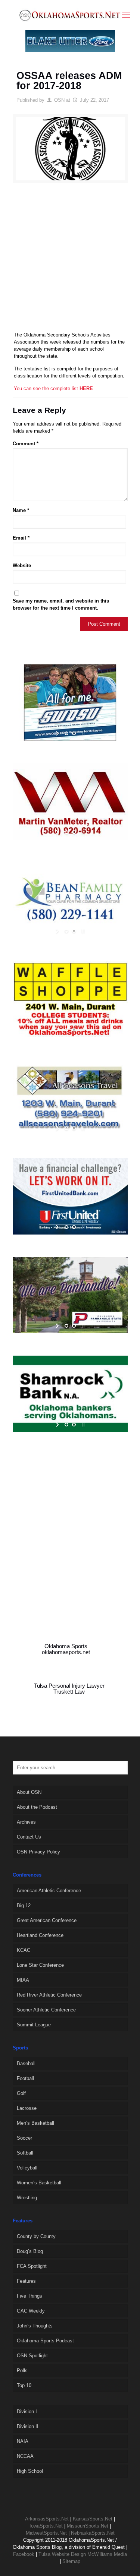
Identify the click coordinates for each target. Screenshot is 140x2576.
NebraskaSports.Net (93, 2533)
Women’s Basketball (39, 2183)
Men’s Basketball (35, 2123)
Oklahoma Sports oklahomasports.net (66, 1649)
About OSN (29, 1792)
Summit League (34, 2025)
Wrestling (27, 2198)
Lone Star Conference (40, 1965)
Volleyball (27, 2168)
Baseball (26, 2063)
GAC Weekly (31, 2311)
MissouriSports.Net (88, 2526)
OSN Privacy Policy (38, 1852)
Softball (25, 2153)
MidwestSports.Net (46, 2533)
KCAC (24, 1950)
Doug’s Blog (30, 2251)
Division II (28, 2426)
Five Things (29, 2296)
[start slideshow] (58, 733)
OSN (59, 100)
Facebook (24, 2554)
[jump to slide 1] (66, 733)
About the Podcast (37, 1807)
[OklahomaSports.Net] (70, 15)
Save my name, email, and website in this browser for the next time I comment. (61, 604)
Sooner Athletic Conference (46, 2010)
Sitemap (71, 2561)
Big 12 (24, 1905)
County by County (36, 2236)
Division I (27, 2411)
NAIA (23, 2441)
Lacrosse (27, 2108)
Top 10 (24, 2385)
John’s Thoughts (35, 2326)
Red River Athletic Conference (49, 1995)
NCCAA (25, 2456)
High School (30, 2471)
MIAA (23, 1980)
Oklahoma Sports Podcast (45, 2341)
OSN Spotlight (32, 2356)
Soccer (24, 2138)
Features (26, 2281)
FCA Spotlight (32, 2266)
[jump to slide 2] (74, 733)
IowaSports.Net (46, 2526)
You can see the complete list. (54, 388)
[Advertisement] (70, 261)
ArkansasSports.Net (47, 2519)
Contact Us (29, 1837)
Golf (21, 2093)
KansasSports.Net (93, 2519)
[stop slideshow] (82, 733)
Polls (22, 2370)
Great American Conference (47, 1920)
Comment (26, 444)
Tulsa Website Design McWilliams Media (83, 2554)
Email (21, 538)
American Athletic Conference (49, 1891)
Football (25, 2078)
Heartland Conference (40, 1935)
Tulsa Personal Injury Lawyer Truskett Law (69, 1689)
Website (22, 565)
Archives (26, 1822)
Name (21, 510)
